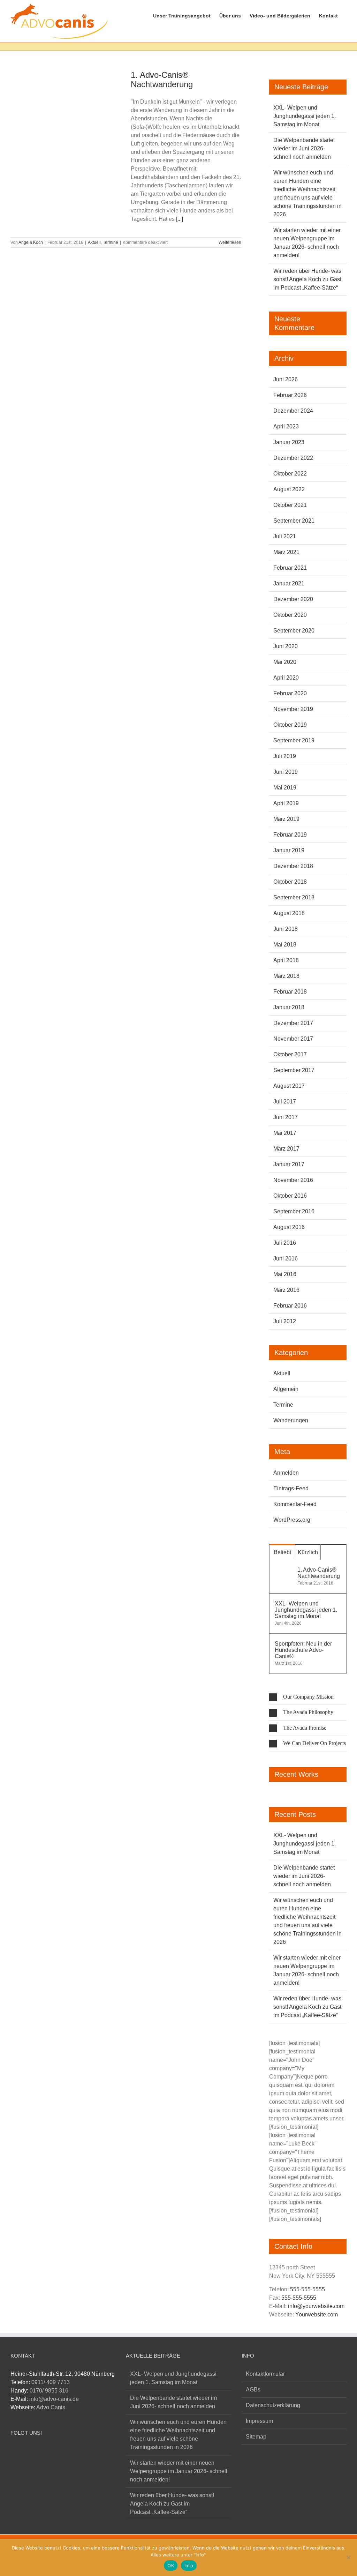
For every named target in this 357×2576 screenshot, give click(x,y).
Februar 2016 (290, 1306)
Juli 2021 (285, 536)
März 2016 (286, 1290)
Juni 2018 (286, 929)
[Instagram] (28, 2452)
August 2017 (289, 1086)
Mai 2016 (285, 1274)
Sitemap (256, 2437)
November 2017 (293, 1039)
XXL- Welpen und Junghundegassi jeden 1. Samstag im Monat (305, 116)
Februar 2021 (290, 568)
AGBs (253, 2390)
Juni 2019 (286, 772)
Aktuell (94, 242)
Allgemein (286, 1389)
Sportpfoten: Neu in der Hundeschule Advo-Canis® (303, 1650)
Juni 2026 (286, 379)
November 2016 (293, 1180)
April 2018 (286, 960)
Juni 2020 (286, 646)
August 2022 (289, 489)
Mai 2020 (285, 662)
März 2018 (286, 976)
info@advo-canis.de (54, 2399)
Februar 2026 (290, 395)
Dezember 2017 (293, 1023)
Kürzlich (308, 1552)
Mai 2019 (285, 788)
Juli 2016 (285, 1243)
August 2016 (289, 1227)
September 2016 (294, 1211)
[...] (180, 219)
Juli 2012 (285, 1321)
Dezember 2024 (293, 411)
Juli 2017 (285, 1102)
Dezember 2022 (293, 458)
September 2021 (294, 521)
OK (171, 2566)
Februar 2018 (290, 992)
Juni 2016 (286, 1259)
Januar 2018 (289, 1007)
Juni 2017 (286, 1117)
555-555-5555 (307, 2289)
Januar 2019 (289, 850)
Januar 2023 (289, 442)
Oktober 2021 (290, 505)
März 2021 (286, 552)
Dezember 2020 (293, 599)
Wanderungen (291, 1420)
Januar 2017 (289, 1164)
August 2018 (289, 913)
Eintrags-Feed (291, 1488)
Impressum (259, 2421)
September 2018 (294, 897)
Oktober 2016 (290, 1196)
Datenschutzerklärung (273, 2405)
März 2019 (286, 819)
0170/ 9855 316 (49, 2391)
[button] (308, 1697)
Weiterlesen (230, 242)
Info (189, 2566)
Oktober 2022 (290, 474)
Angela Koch (31, 242)
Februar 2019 (290, 835)
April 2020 (286, 678)
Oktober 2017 (290, 1054)
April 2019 (286, 803)
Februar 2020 (290, 693)
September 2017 (294, 1070)
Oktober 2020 (290, 615)
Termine (111, 242)
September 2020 (294, 631)
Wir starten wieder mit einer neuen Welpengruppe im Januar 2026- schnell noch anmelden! (179, 2471)
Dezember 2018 (293, 866)
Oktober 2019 (290, 725)
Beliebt (282, 1552)
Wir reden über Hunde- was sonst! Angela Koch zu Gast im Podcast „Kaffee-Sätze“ (307, 279)
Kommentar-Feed (295, 1504)
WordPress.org (292, 1520)
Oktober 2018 (290, 882)
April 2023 (286, 426)
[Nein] (348, 2558)
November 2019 (293, 709)
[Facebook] (14, 2452)
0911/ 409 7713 (51, 2382)
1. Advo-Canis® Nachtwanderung (162, 80)
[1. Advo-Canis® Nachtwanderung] (66, 112)
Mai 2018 (285, 945)
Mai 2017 (285, 1133)
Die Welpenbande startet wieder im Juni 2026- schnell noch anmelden (304, 148)
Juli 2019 (285, 756)
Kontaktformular (265, 2374)
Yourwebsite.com (317, 2315)
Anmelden (286, 1473)
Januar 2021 (289, 583)
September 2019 (294, 740)
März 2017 (286, 1149)
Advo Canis (51, 2407)
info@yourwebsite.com (316, 2306)
